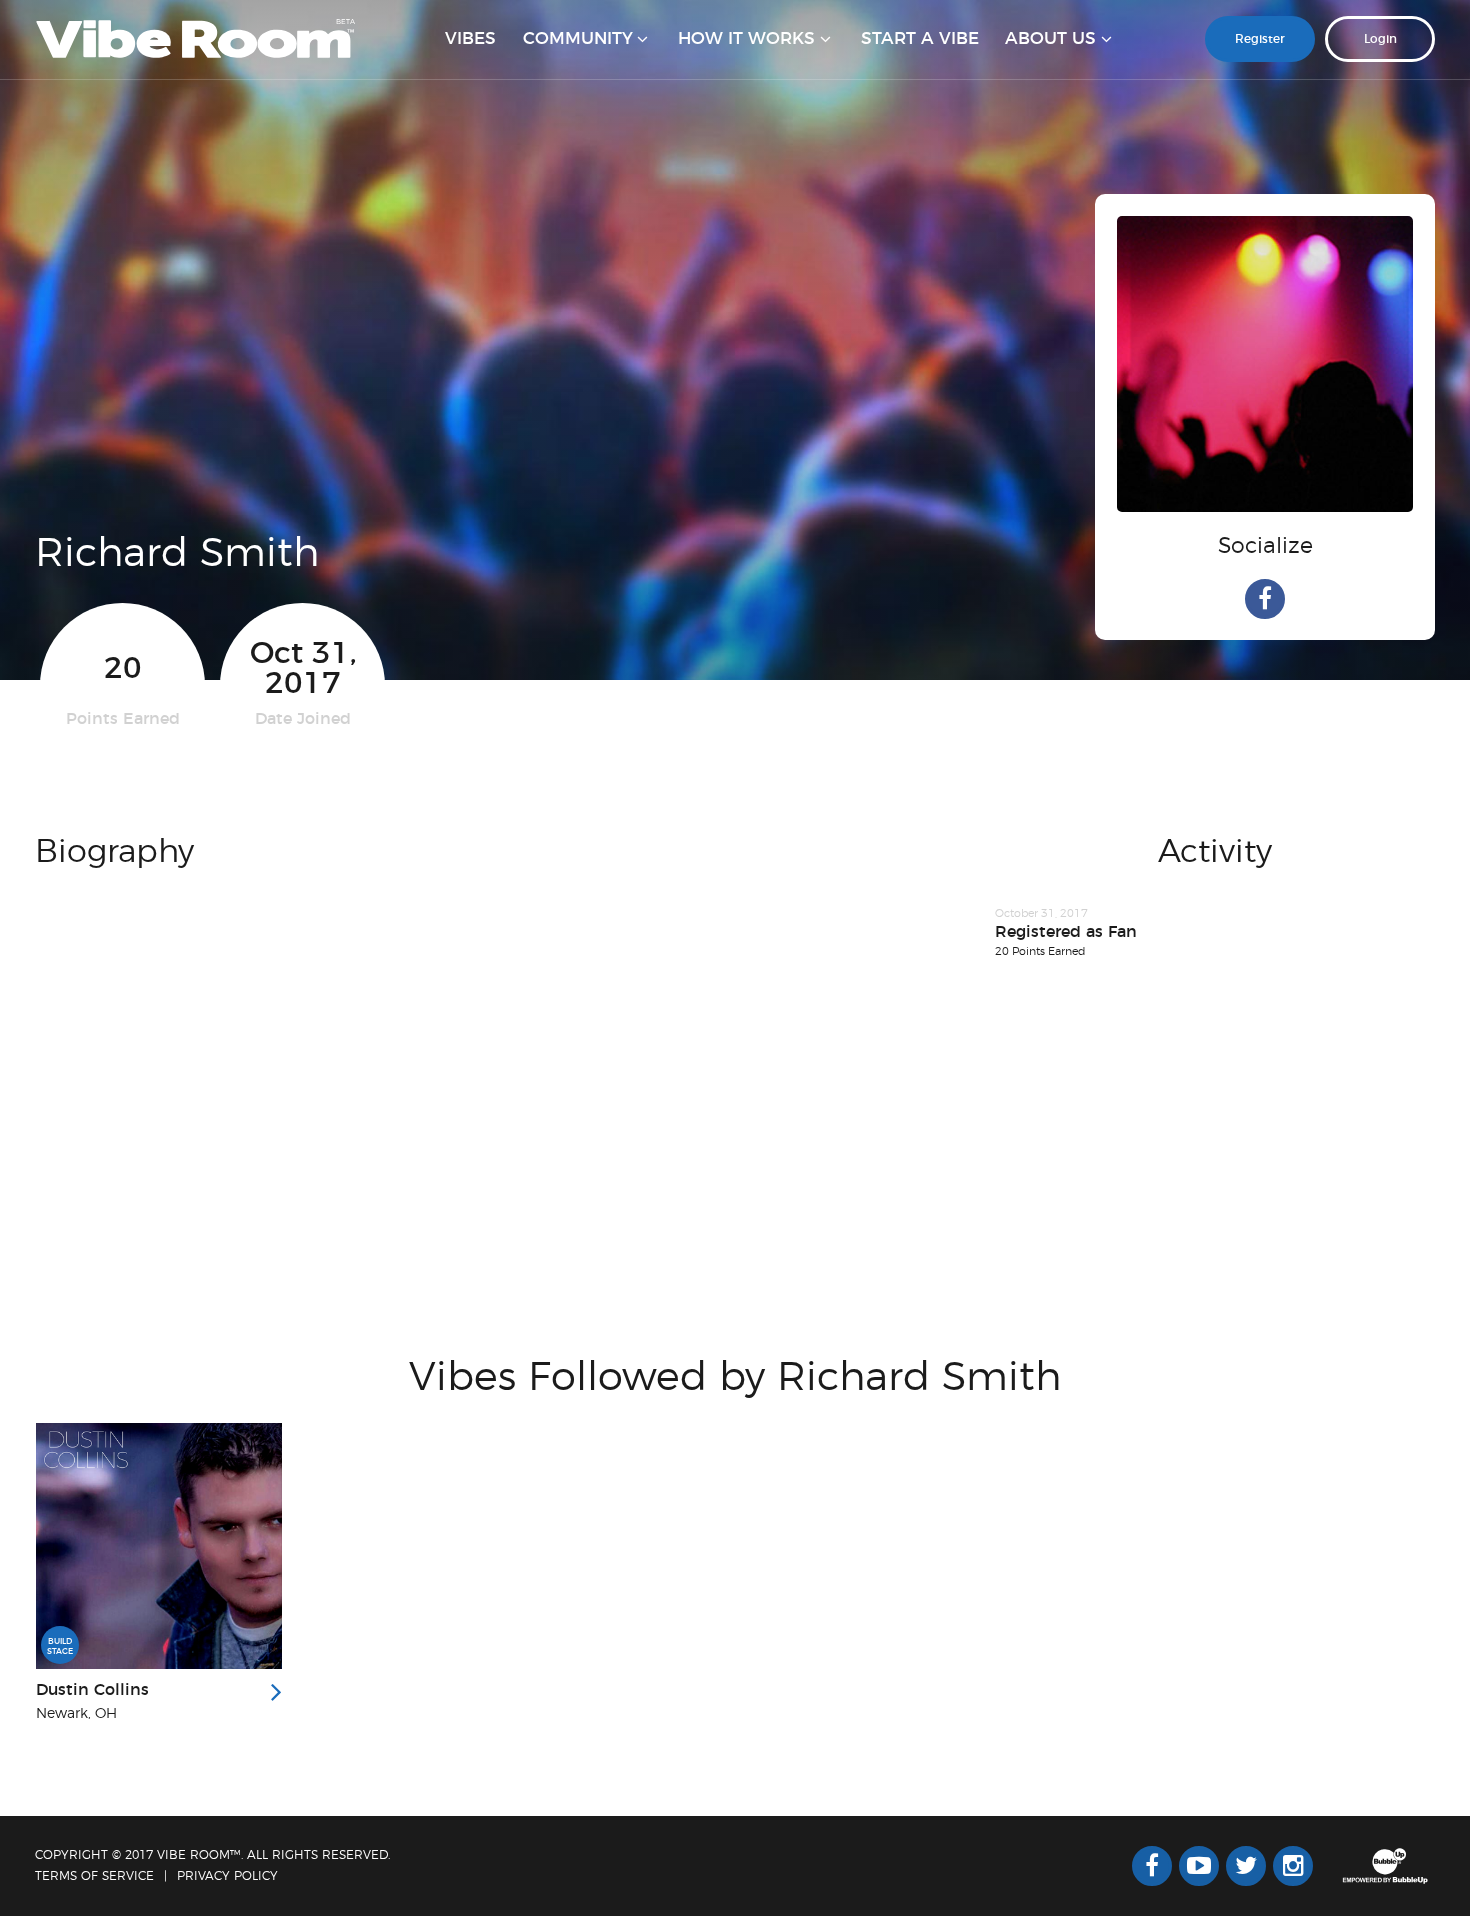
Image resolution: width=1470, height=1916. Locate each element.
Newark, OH (76, 1714)
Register (1260, 39)
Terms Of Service (94, 1876)
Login (1380, 39)
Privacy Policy (227, 1876)
